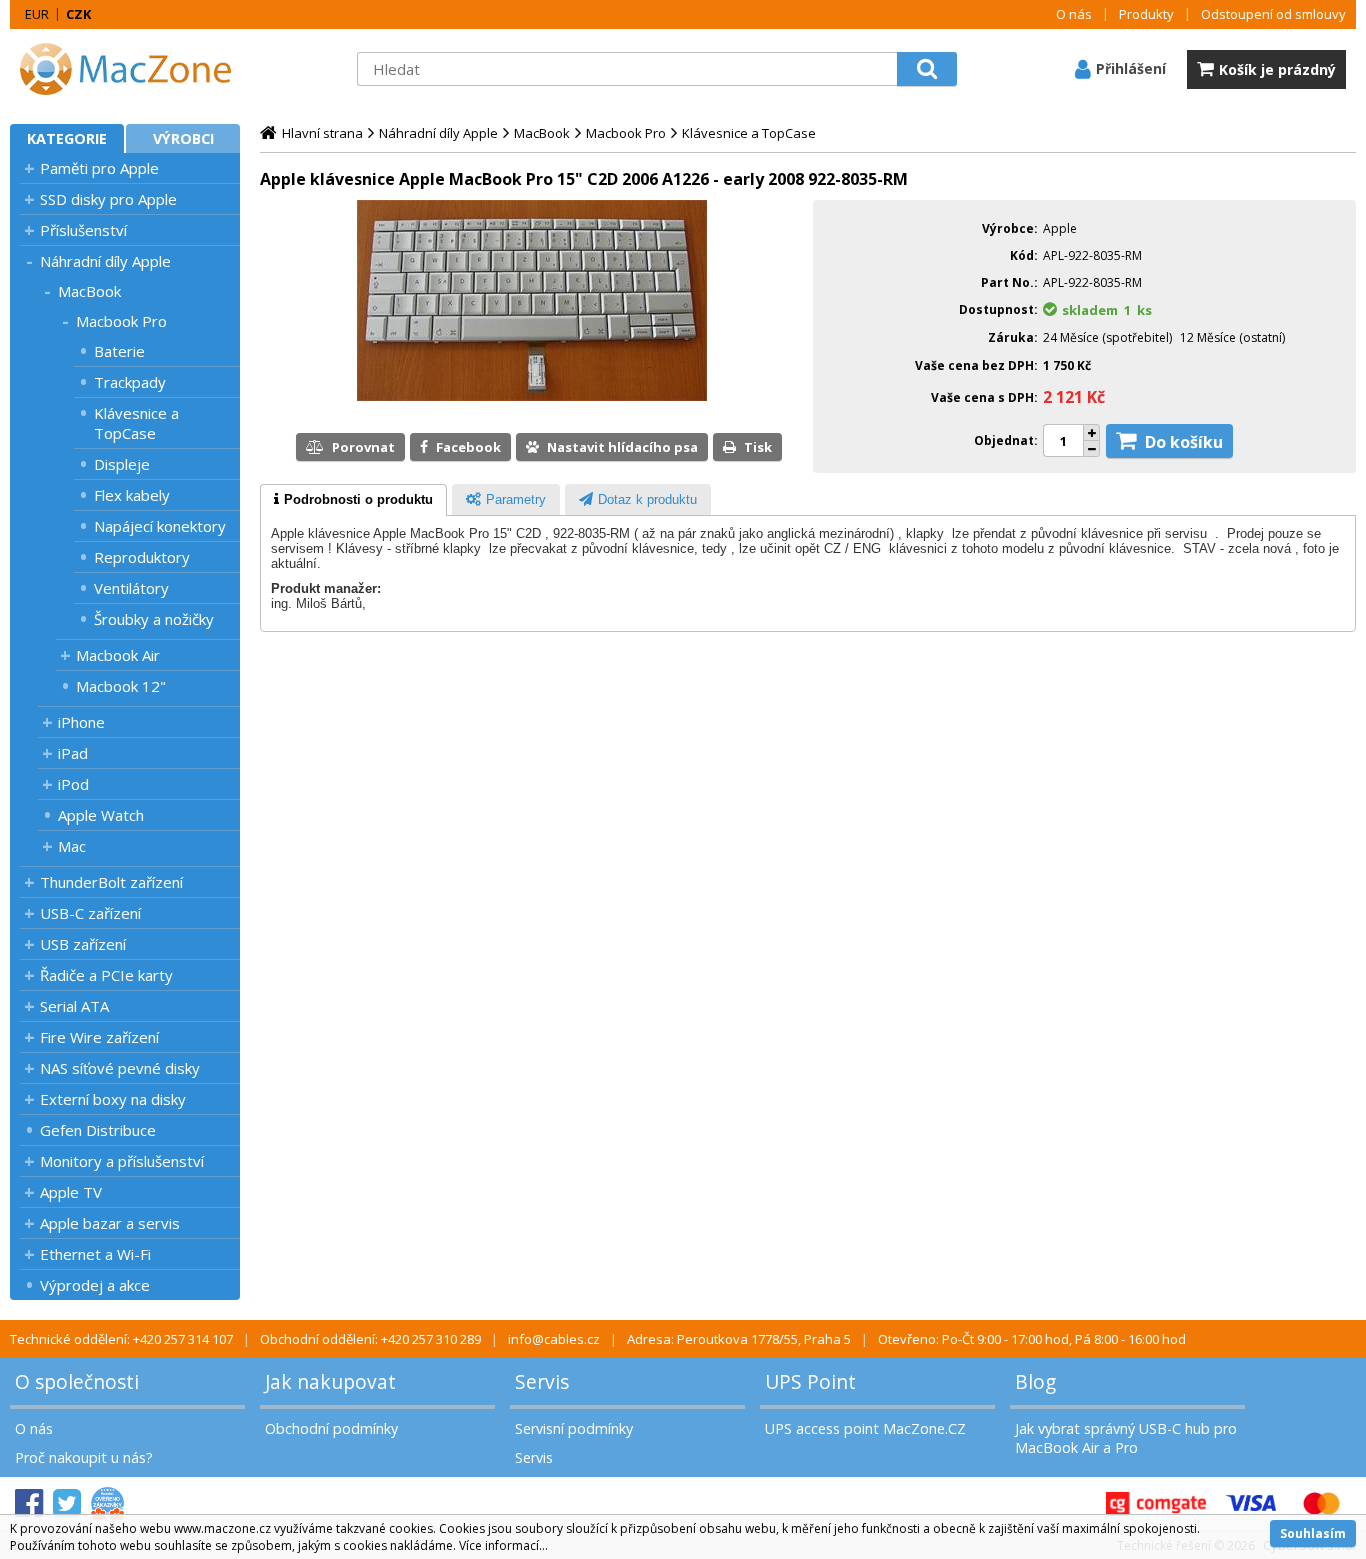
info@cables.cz (554, 1339)
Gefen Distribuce (98, 1130)
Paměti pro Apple (99, 168)
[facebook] (29, 1503)
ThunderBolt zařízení (111, 882)
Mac (72, 846)
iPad (73, 753)
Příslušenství (83, 230)
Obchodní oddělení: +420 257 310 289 (370, 1339)
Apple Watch (101, 815)
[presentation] (353, 500)
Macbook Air (118, 655)
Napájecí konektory (160, 526)
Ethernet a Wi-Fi (95, 1254)
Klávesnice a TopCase (136, 423)
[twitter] (67, 1503)
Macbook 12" (121, 686)
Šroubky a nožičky (154, 619)
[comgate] (1156, 1503)
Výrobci (183, 138)
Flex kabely (132, 495)
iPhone (81, 722)
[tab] (353, 500)
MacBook (89, 291)
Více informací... (503, 1545)
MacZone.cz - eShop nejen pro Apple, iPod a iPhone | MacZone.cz (135, 69)
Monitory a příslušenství (122, 1161)
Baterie (119, 351)
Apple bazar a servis (110, 1223)
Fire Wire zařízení (99, 1037)
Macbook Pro (121, 321)
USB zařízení (83, 944)
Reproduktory (142, 557)
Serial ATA (74, 1006)
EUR (37, 14)
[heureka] (107, 1503)
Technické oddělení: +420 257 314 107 (121, 1339)
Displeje (122, 464)
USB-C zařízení (90, 913)
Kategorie (67, 138)
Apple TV (71, 1192)
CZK (78, 14)
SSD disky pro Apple (108, 199)
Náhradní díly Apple (105, 261)
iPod (73, 784)
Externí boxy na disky (113, 1099)
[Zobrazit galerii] (532, 396)
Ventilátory (131, 588)
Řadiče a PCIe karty (106, 975)
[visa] (1251, 1503)
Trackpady (130, 382)
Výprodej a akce (95, 1285)
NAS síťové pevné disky (120, 1068)
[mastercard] (1321, 1503)
